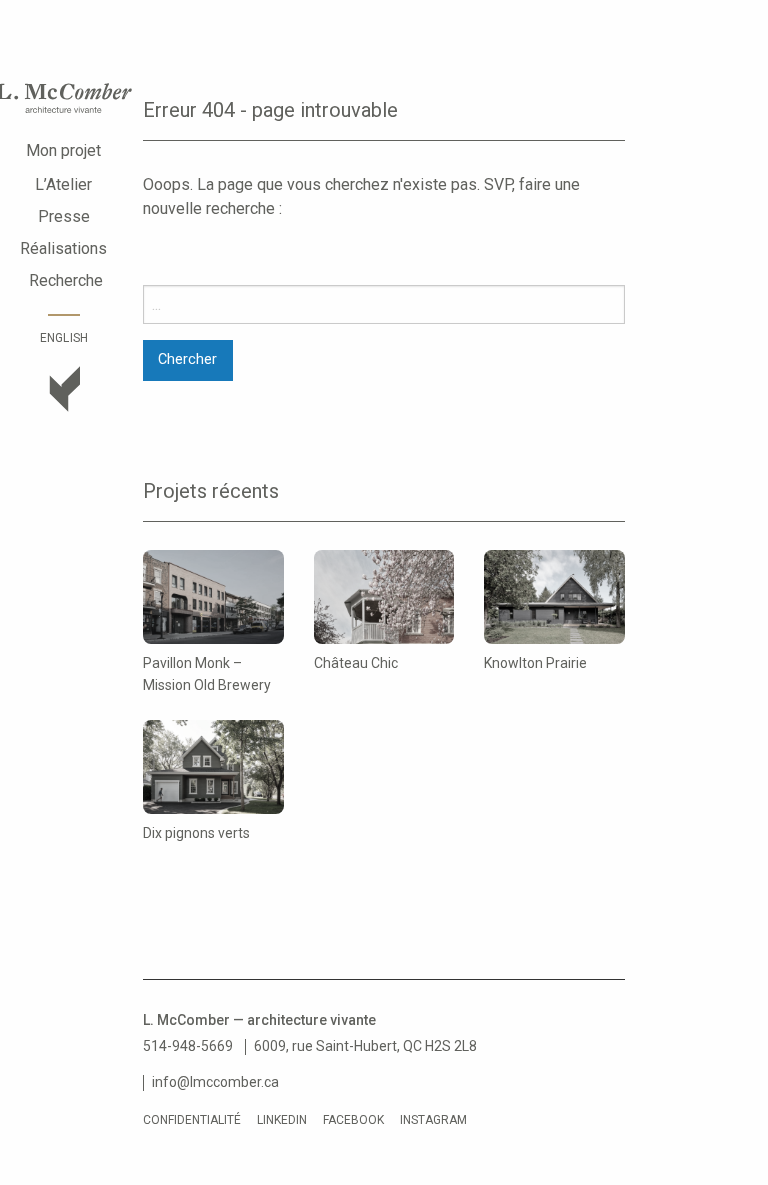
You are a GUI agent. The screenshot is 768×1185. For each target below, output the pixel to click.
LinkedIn (282, 1120)
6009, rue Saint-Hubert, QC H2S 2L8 (365, 1046)
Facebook (353, 1120)
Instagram (433, 1120)
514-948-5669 (188, 1046)
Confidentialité (192, 1120)
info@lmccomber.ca (215, 1082)
